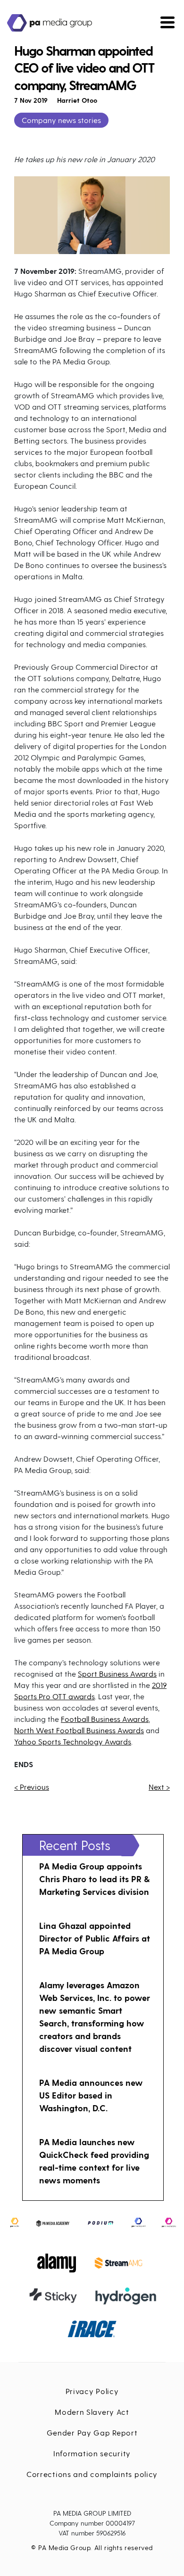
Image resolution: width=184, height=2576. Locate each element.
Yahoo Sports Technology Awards (73, 1741)
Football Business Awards (105, 1719)
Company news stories (61, 120)
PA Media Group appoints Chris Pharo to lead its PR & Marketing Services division (94, 1879)
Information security (92, 2453)
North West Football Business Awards (79, 1730)
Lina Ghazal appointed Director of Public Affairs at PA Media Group (95, 1938)
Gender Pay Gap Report (92, 2432)
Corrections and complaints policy (92, 2474)
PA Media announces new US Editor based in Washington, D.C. (91, 2095)
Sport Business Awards (117, 1674)
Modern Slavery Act (92, 2412)
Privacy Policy (92, 2391)
